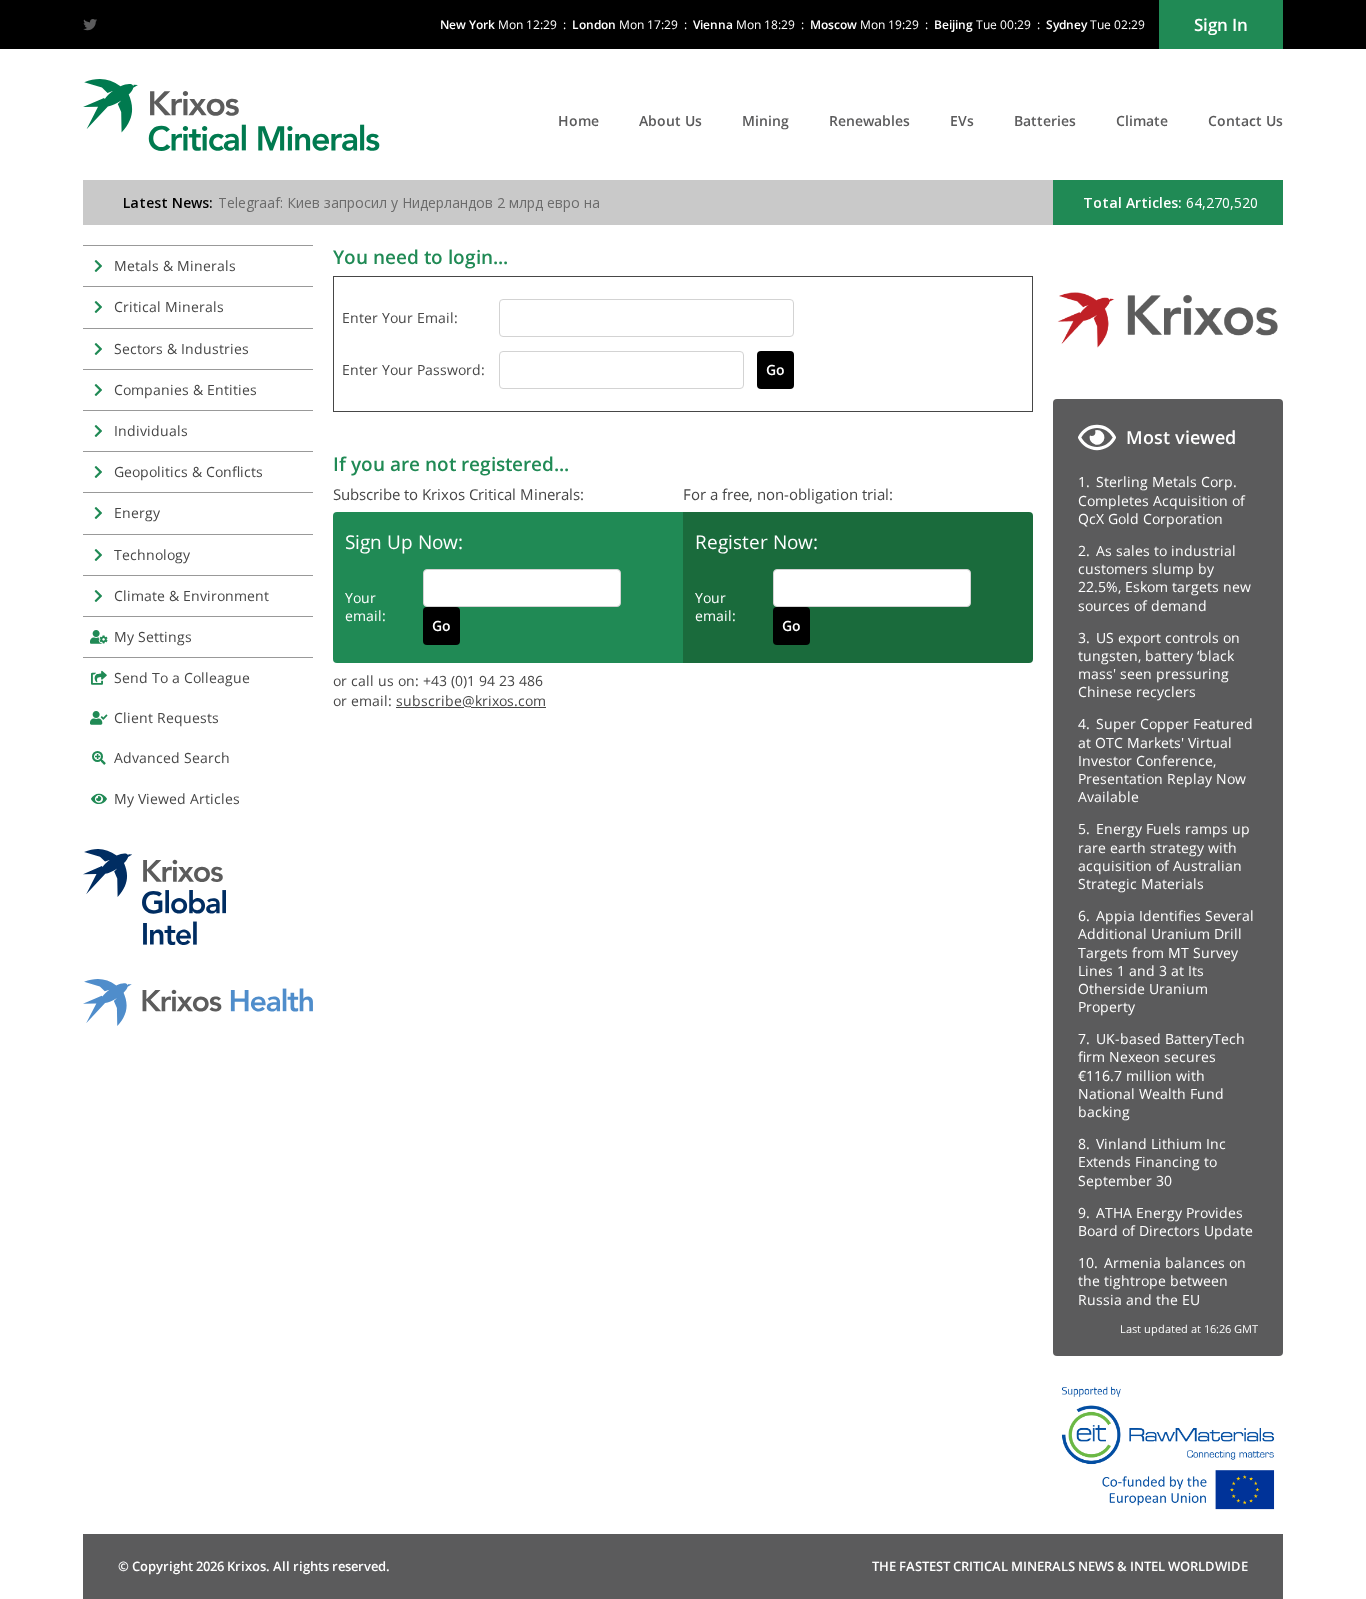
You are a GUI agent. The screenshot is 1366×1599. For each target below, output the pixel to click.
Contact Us (1245, 120)
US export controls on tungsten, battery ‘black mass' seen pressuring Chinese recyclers (1159, 665)
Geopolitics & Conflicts (188, 471)
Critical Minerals (169, 306)
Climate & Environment (191, 595)
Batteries (1045, 120)
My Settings (153, 636)
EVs (962, 120)
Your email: (365, 606)
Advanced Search (172, 757)
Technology (152, 554)
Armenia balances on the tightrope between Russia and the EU (1162, 1280)
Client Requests (166, 717)
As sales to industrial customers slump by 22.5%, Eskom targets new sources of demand (1164, 578)
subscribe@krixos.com (471, 700)
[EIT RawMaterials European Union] (1168, 1514)
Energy (137, 512)
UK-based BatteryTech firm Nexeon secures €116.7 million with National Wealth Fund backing (1161, 1075)
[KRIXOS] (1168, 354)
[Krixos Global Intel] (154, 939)
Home (578, 120)
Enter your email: (400, 317)
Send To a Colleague (182, 677)
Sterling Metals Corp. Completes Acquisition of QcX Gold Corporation (1161, 499)
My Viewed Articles (177, 798)
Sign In (1221, 24)
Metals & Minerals (175, 265)
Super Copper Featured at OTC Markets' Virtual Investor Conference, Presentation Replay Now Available (1165, 760)
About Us (670, 120)
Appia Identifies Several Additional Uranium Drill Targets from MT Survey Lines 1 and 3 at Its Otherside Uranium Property (1166, 961)
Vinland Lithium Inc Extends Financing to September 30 (1152, 1161)
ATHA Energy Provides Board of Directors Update (1165, 1221)
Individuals (151, 430)
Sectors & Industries (181, 348)
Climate (1142, 120)
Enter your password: (413, 369)
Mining (765, 120)
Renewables (869, 120)
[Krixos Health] (198, 1020)
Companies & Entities (185, 389)
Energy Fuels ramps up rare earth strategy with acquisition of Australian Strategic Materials (1164, 856)
